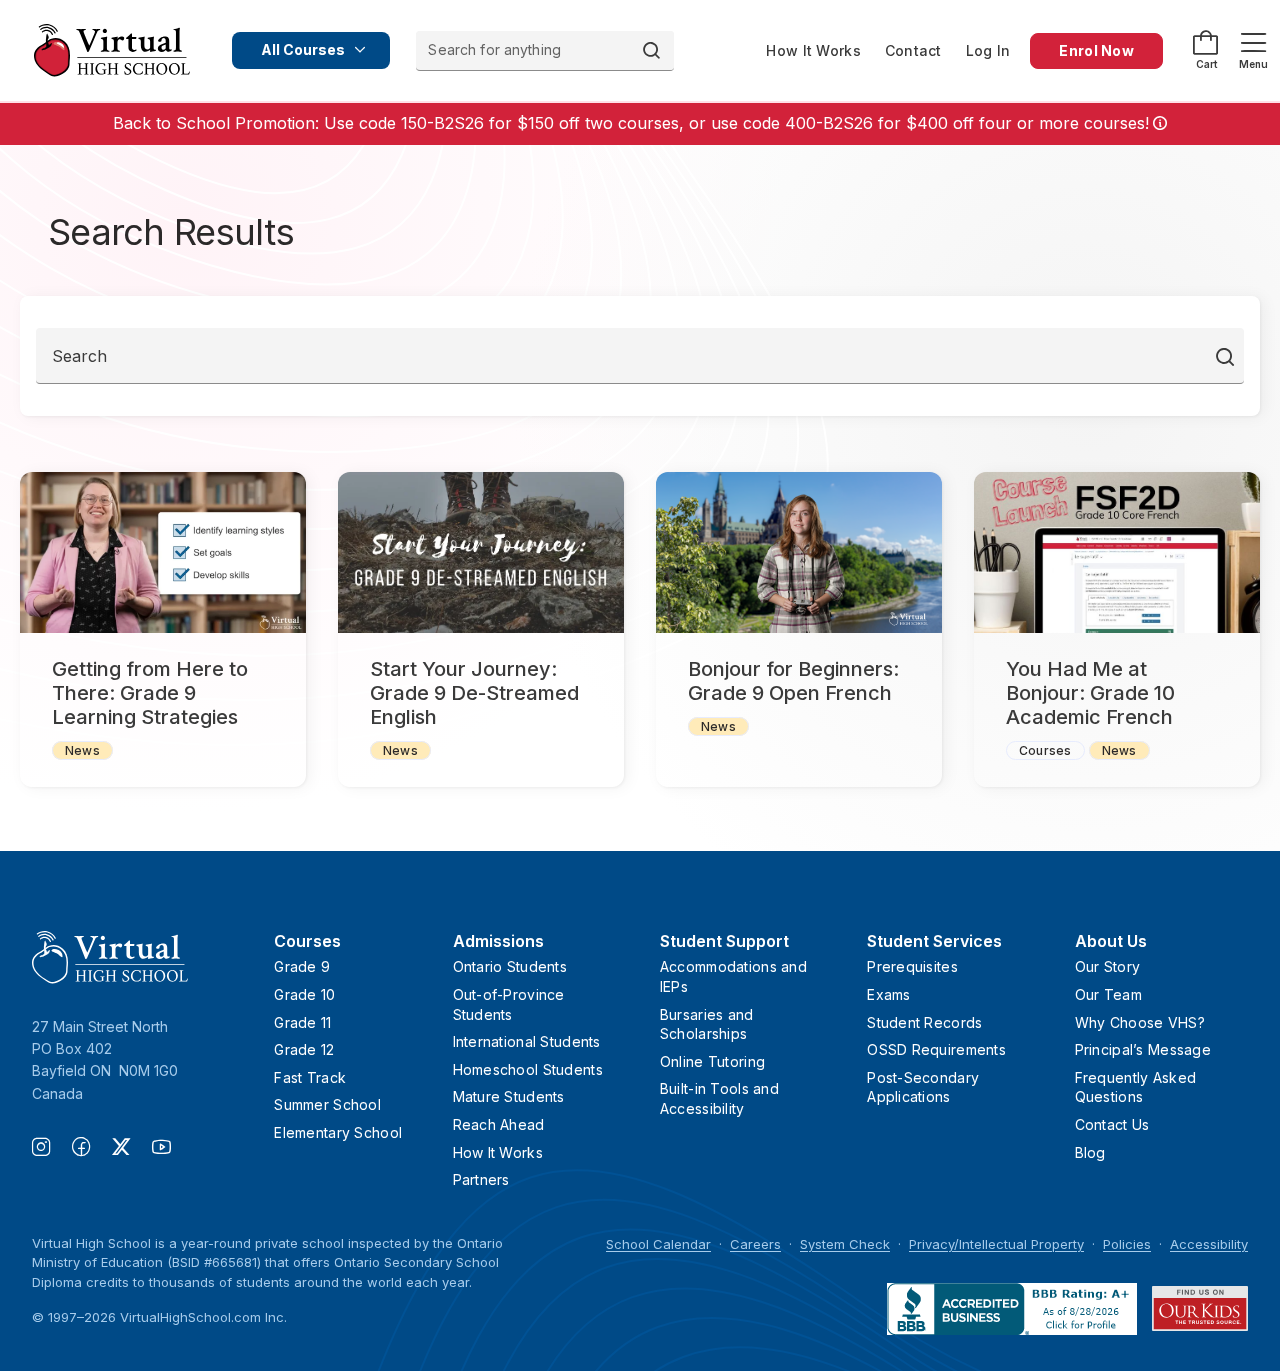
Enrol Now (1096, 50)
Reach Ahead (499, 1124)
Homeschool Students (528, 1069)
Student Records (924, 1022)
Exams (888, 994)
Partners (481, 1179)
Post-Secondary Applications (923, 1087)
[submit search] (1225, 356)
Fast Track (310, 1077)
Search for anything (494, 49)
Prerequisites (912, 966)
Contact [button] (913, 50)
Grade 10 (304, 994)
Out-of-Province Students (509, 1004)
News (82, 750)
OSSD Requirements (936, 1049)
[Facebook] (92, 1149)
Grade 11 (302, 1022)
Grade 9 (302, 966)
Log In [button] (988, 50)
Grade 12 (304, 1049)
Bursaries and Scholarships (707, 1024)
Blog (1090, 1152)
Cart (1206, 64)
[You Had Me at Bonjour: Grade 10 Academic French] (1117, 552)
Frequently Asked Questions (1135, 1087)
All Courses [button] (303, 49)
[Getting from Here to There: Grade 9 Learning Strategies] (163, 552)
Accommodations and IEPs (733, 976)
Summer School (327, 1104)
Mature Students (509, 1096)
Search (79, 356)
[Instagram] (52, 1149)
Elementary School (338, 1132)
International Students (527, 1041)
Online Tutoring (712, 1061)
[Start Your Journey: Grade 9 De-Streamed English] (481, 552)
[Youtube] (161, 1149)
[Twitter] (132, 1149)
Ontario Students (510, 966)
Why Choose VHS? (1140, 1022)
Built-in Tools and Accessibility (719, 1098)
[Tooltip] (1158, 124)
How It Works (813, 50)
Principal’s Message (1143, 1049)
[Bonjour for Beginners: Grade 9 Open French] (799, 552)
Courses (1045, 750)
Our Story (1108, 966)
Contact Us (1112, 1124)
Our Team (1108, 994)
